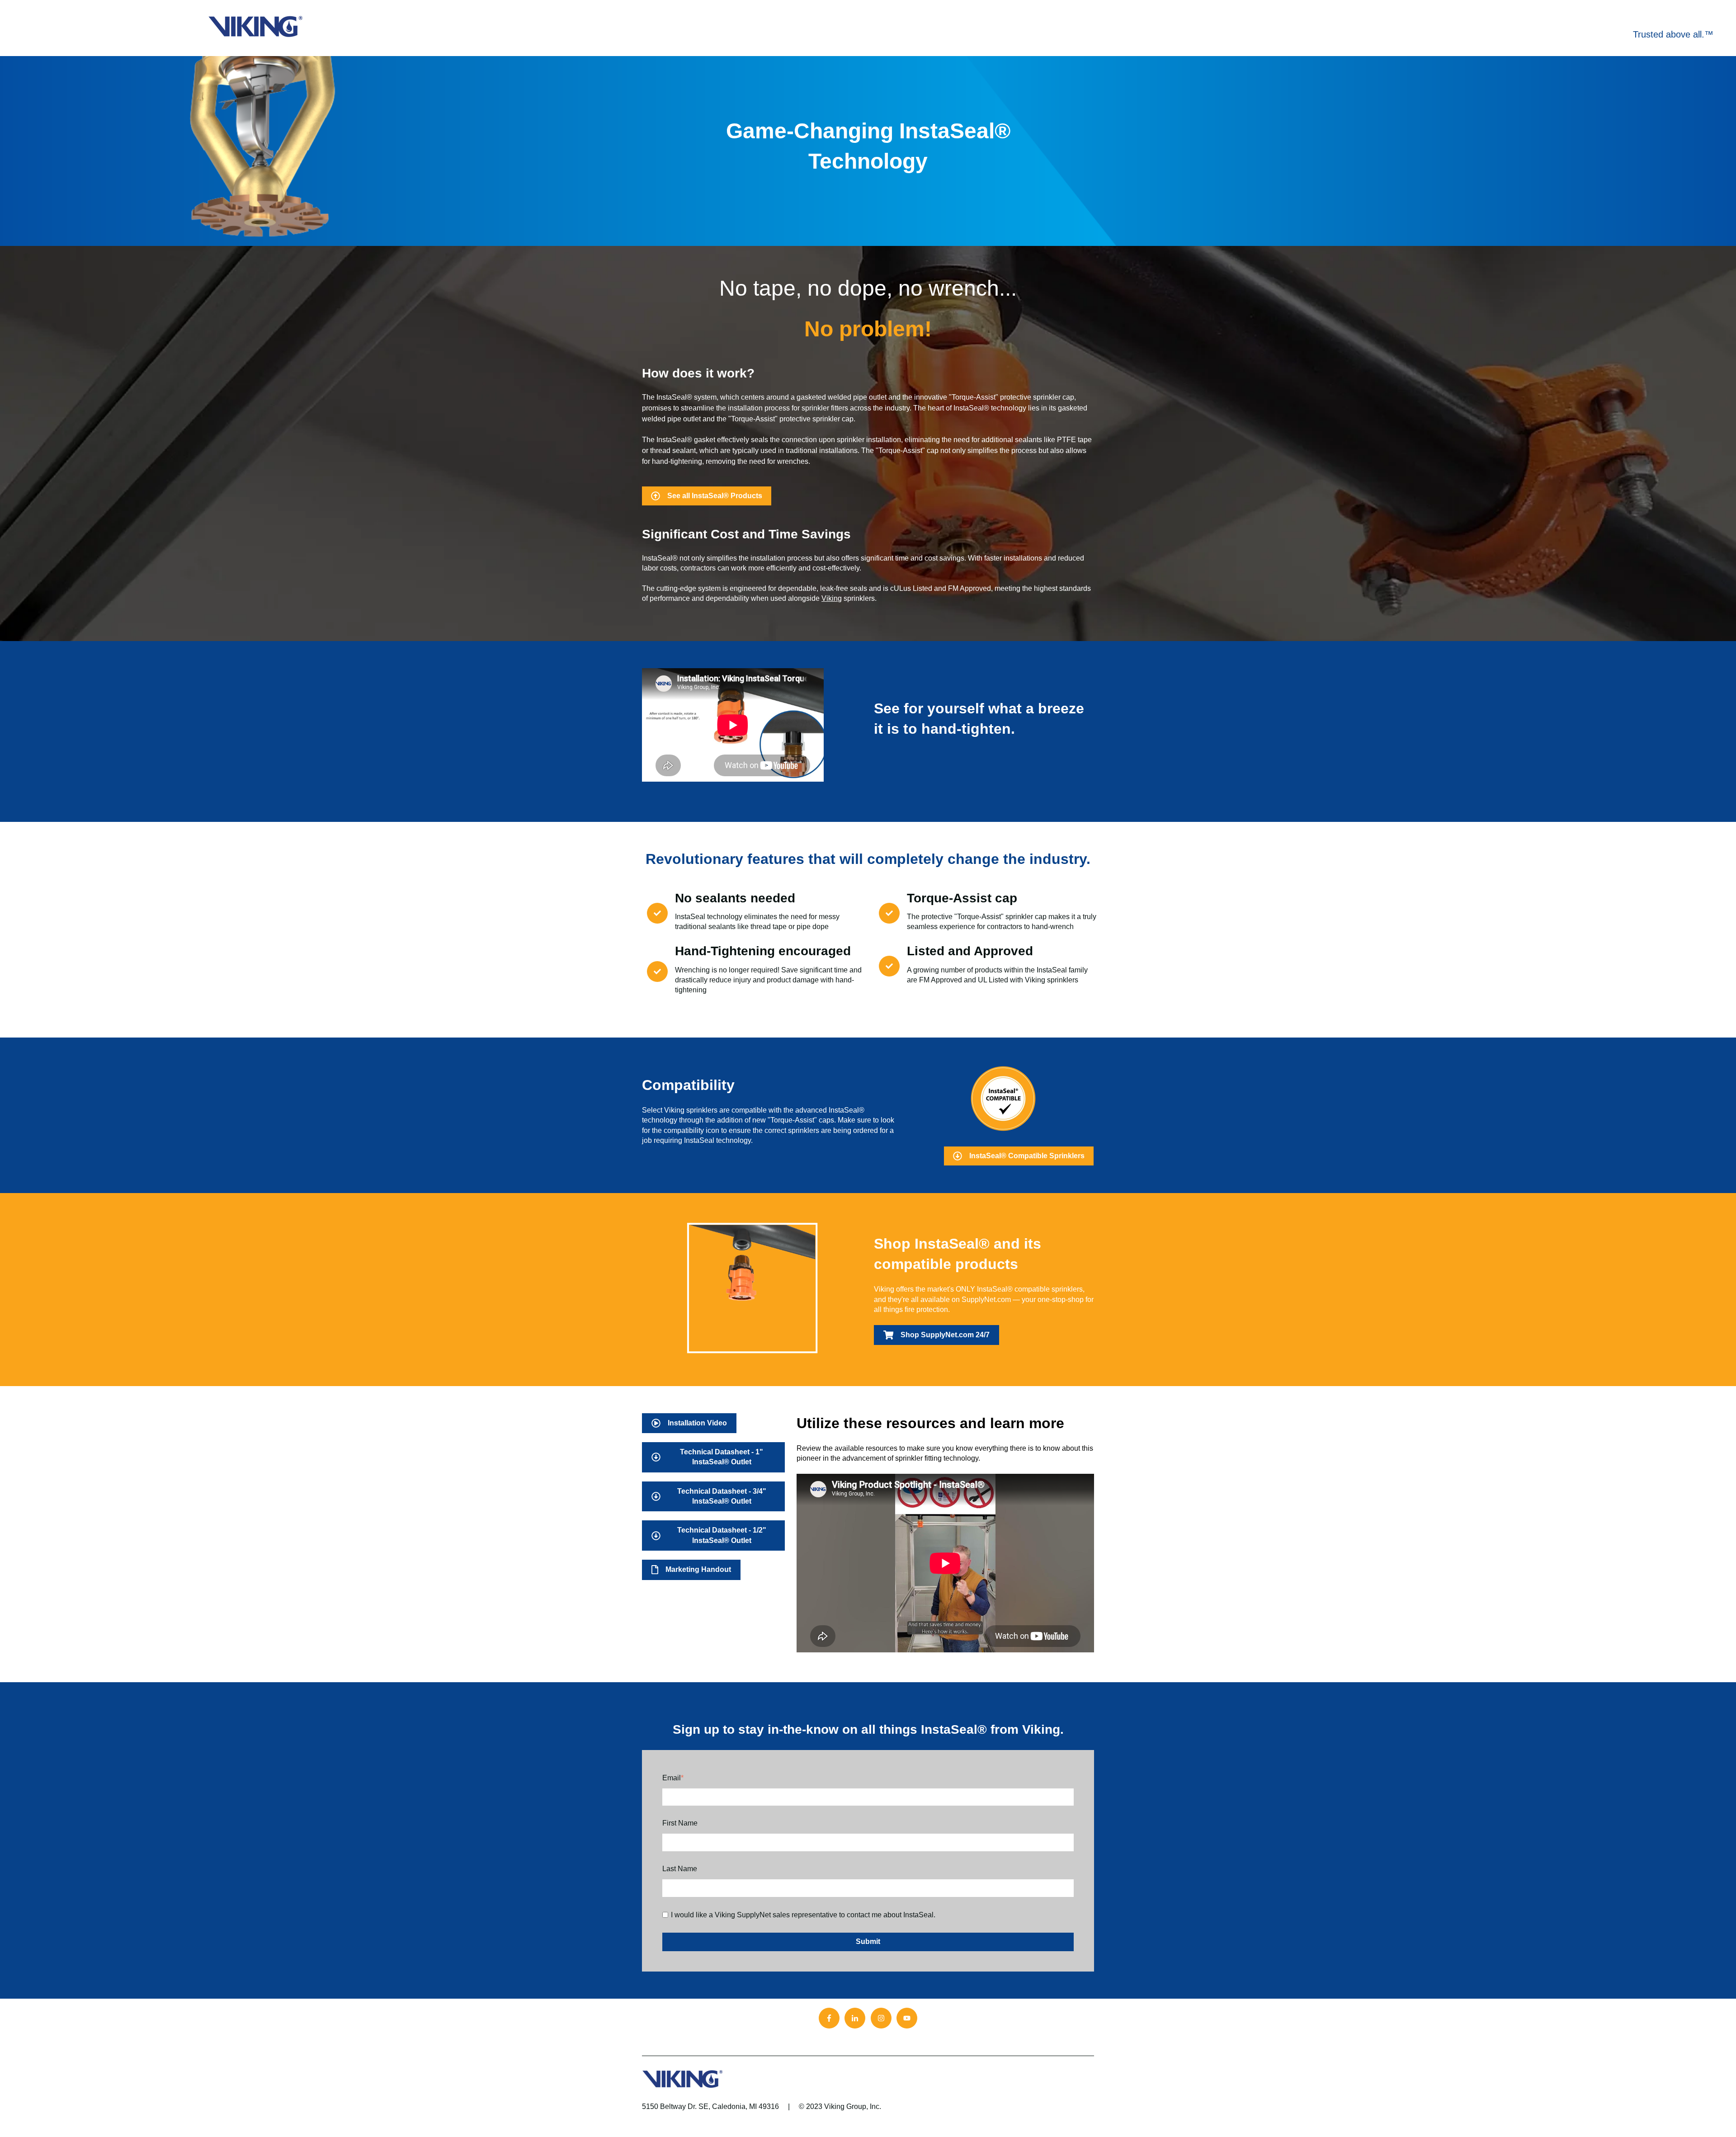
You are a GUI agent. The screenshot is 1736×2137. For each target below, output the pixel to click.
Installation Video (697, 1423)
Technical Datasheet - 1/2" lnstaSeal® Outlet (722, 1535)
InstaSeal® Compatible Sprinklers (1027, 1156)
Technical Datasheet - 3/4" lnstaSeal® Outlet (722, 1496)
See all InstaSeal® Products (715, 496)
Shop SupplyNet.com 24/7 (945, 1335)
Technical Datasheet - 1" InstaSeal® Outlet (722, 1457)
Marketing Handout (698, 1569)
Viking (832, 598)
